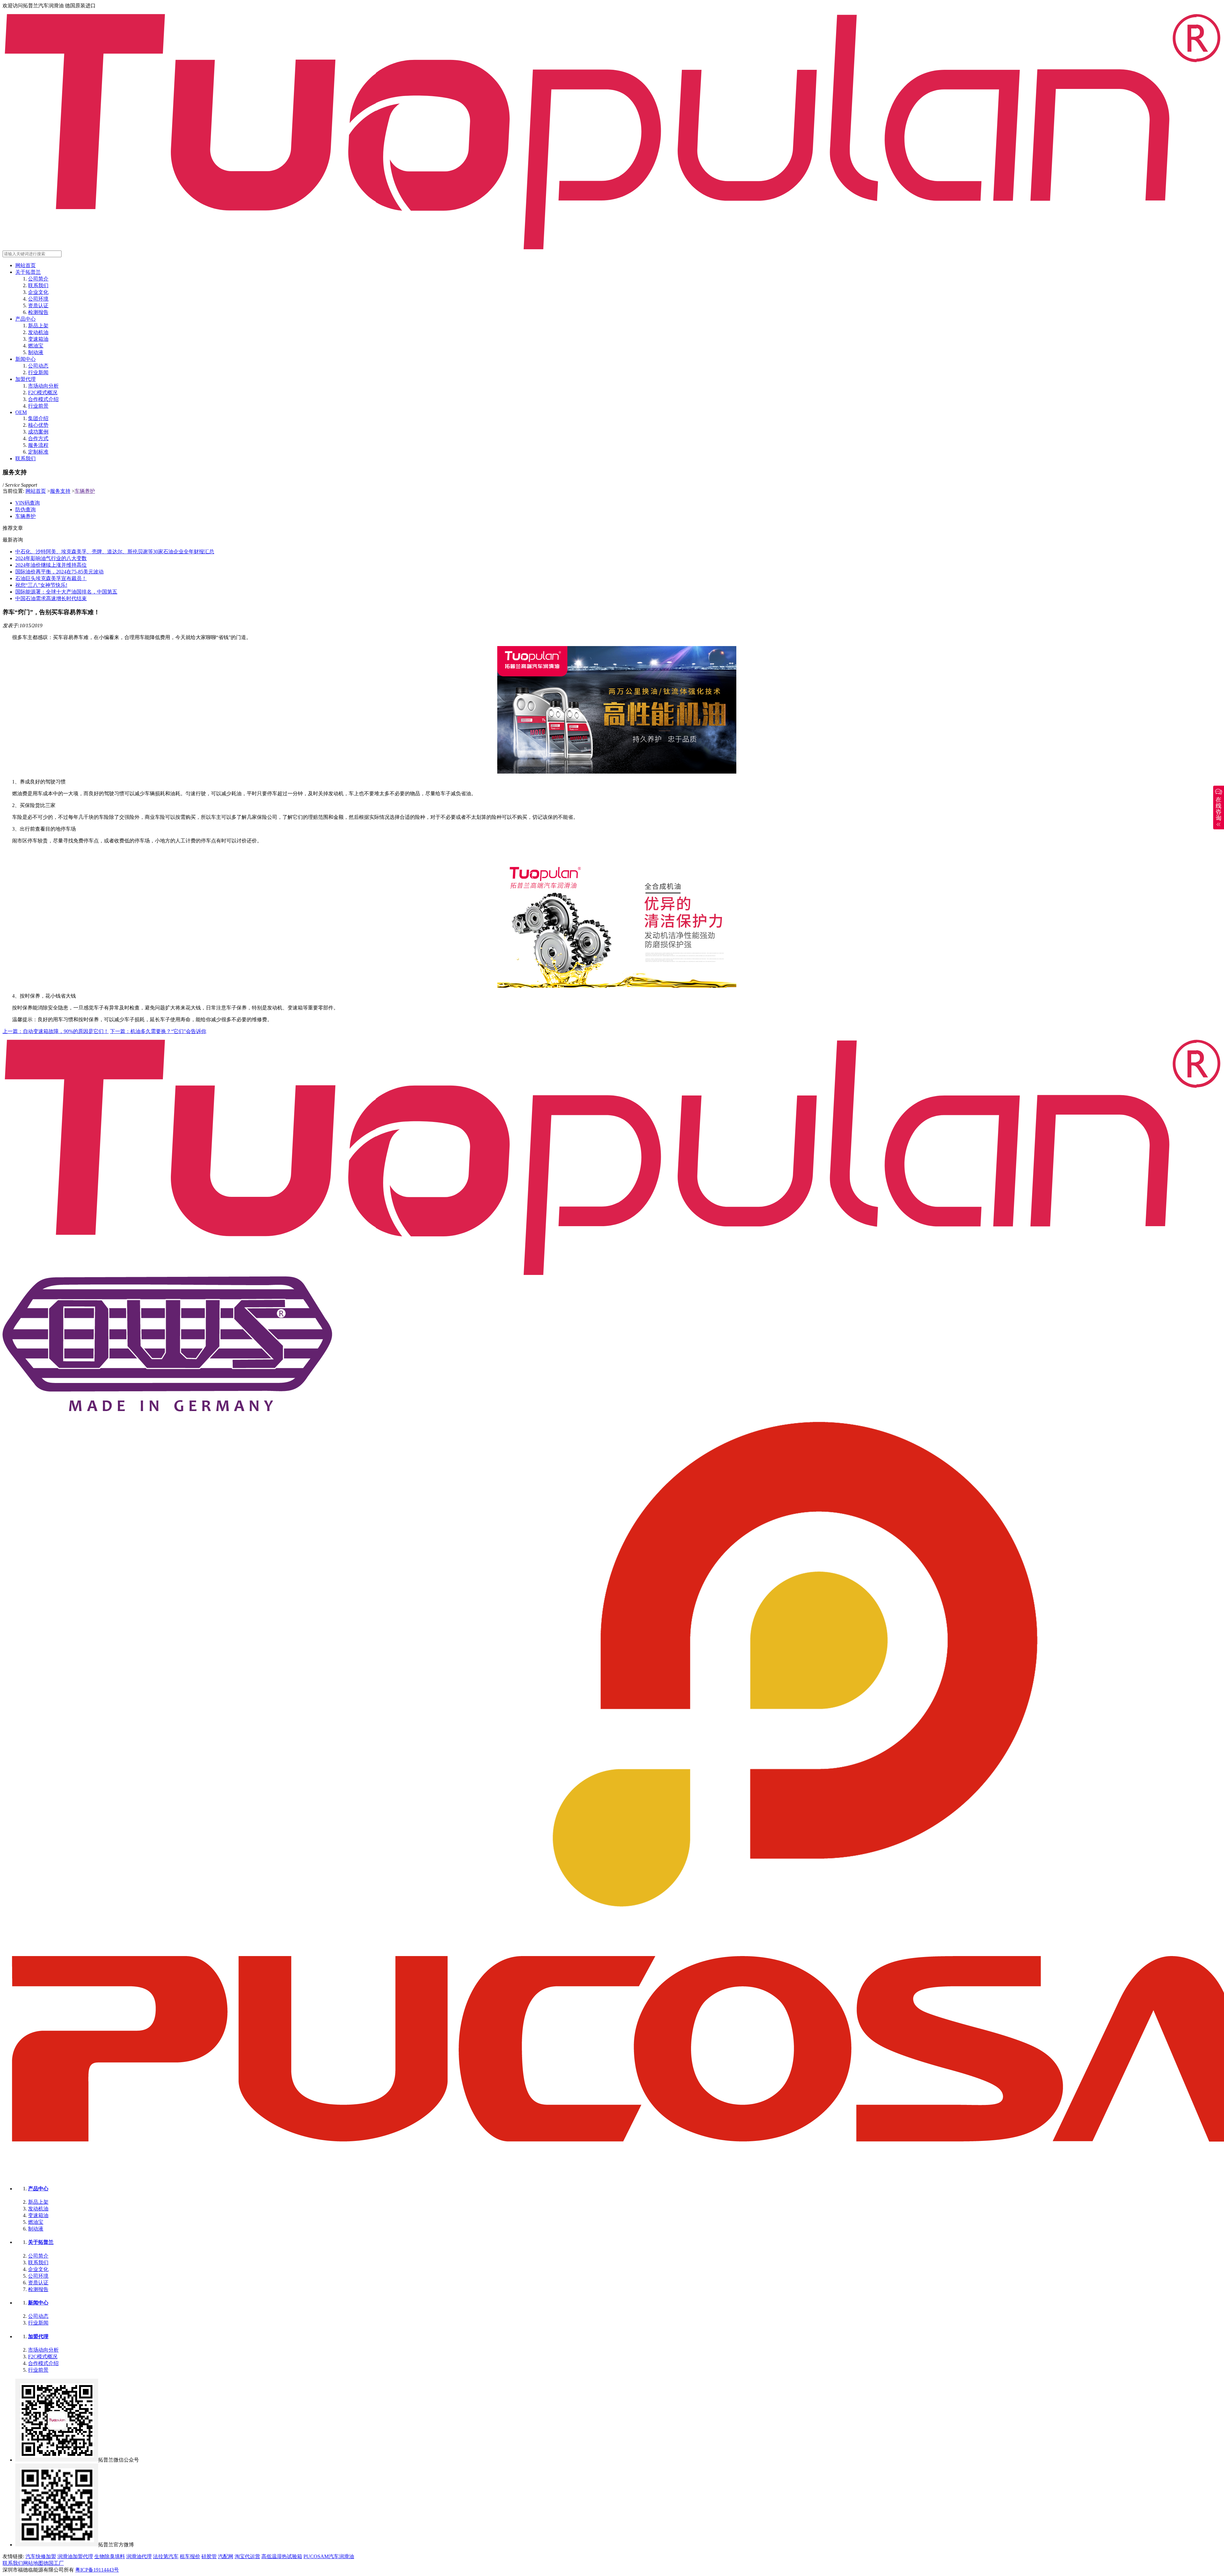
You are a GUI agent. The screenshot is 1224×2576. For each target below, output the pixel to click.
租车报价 (190, 2556)
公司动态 (38, 366)
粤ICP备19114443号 (97, 2570)
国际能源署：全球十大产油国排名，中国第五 (66, 592)
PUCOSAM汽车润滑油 (329, 2556)
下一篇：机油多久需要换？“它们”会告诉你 (158, 1031)
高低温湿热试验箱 (282, 2556)
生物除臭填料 (110, 2556)
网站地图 (33, 2563)
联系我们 (38, 285)
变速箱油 (38, 339)
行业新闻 (38, 372)
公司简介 (38, 279)
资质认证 (38, 306)
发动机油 (38, 332)
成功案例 (38, 432)
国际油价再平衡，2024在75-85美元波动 (59, 572)
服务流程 (38, 445)
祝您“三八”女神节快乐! (41, 585)
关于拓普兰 (28, 272)
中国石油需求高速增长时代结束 (51, 598)
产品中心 (25, 319)
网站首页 (25, 265)
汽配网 (226, 2556)
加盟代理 (25, 379)
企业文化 (38, 292)
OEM (21, 412)
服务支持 (60, 491)
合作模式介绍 (43, 399)
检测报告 (38, 312)
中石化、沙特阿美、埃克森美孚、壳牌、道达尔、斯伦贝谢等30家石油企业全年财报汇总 (115, 552)
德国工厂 (54, 2563)
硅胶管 (209, 2556)
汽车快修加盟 (41, 2556)
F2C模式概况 (43, 393)
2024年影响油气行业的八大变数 (51, 558)
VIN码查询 (28, 503)
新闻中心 (25, 359)
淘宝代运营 (247, 2556)
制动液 (36, 352)
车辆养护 (85, 491)
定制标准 (38, 452)
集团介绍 (38, 418)
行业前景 (38, 406)
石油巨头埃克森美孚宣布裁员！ (51, 578)
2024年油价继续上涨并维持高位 (51, 565)
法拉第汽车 (166, 2556)
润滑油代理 (139, 2556)
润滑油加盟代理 (75, 2556)
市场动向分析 (43, 386)
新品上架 (38, 326)
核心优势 (38, 425)
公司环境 (38, 299)
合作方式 (38, 438)
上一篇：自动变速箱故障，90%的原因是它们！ (56, 1031)
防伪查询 (25, 509)
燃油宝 (36, 346)
